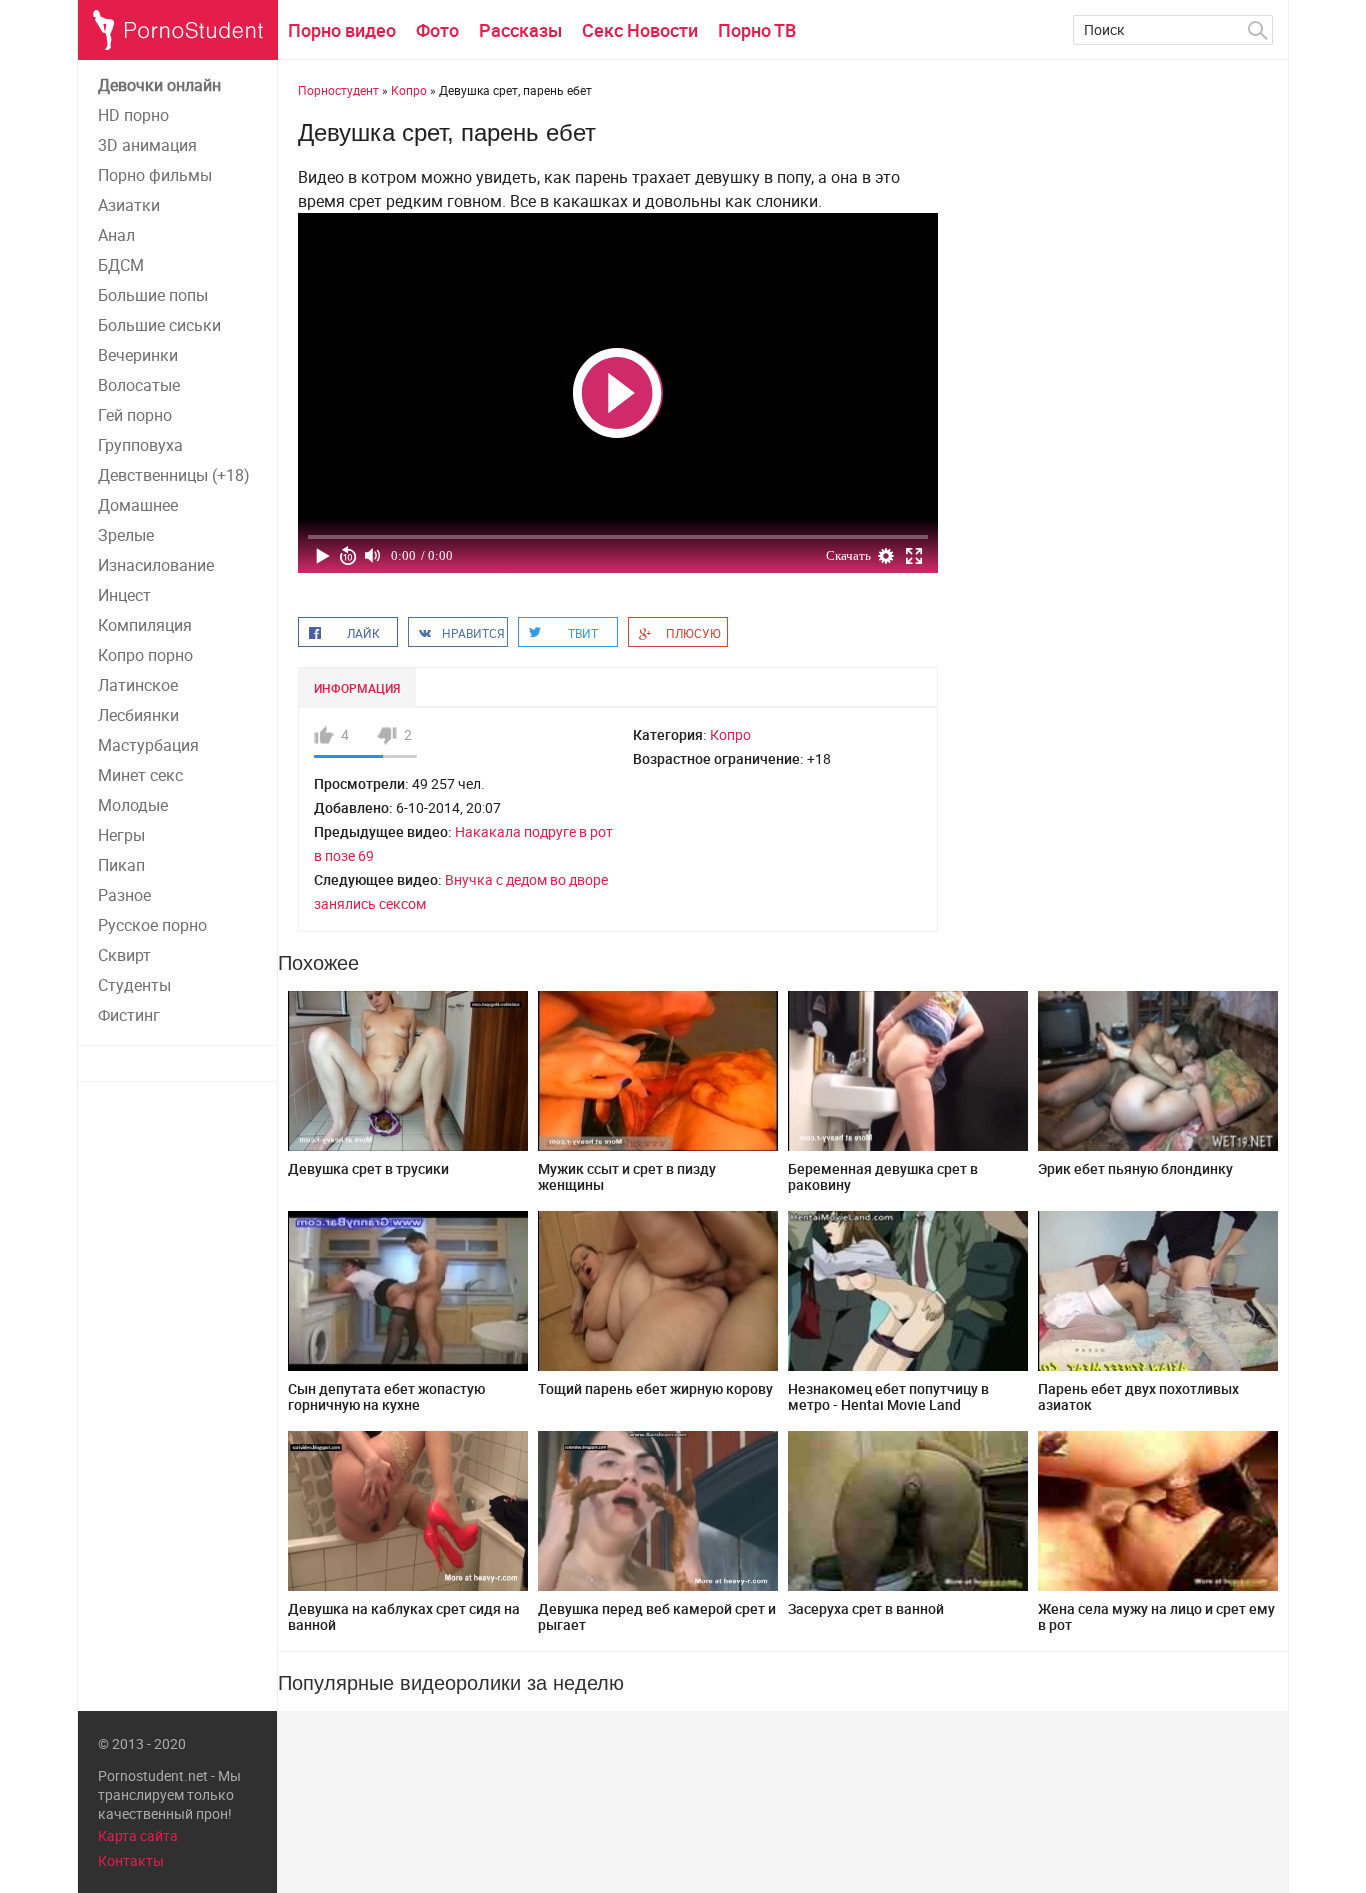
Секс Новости (640, 30)
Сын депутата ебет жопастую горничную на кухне (386, 1396)
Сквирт (124, 955)
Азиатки (129, 205)
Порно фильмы (155, 175)
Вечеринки (138, 355)
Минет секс (140, 775)
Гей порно (135, 415)
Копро (730, 734)
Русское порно (152, 925)
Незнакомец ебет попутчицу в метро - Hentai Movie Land (888, 1396)
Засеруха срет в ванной (866, 1608)
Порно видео (342, 30)
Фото (437, 30)
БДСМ (121, 265)
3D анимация (147, 145)
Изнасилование (156, 565)
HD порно (133, 115)
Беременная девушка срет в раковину (883, 1176)
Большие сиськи (159, 325)
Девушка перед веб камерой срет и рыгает (657, 1616)
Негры (121, 835)
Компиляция (145, 625)
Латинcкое (138, 685)
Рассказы (520, 30)
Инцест (124, 595)
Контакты (131, 1860)
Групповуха (140, 445)
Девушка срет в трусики (368, 1168)
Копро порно (145, 655)
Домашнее (138, 505)
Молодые (133, 805)
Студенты (134, 985)
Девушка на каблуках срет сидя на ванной (404, 1616)
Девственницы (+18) (174, 475)
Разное (124, 895)
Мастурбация (148, 745)
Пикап (121, 865)
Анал (116, 235)
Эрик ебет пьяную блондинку (1135, 1168)
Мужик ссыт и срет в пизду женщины (627, 1176)
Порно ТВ (757, 30)
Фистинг (129, 1015)
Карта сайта (138, 1835)
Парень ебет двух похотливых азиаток (1138, 1396)
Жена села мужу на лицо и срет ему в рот (1156, 1616)
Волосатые (139, 385)
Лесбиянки (138, 715)
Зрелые (126, 535)
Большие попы (153, 295)
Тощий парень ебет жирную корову (655, 1388)
